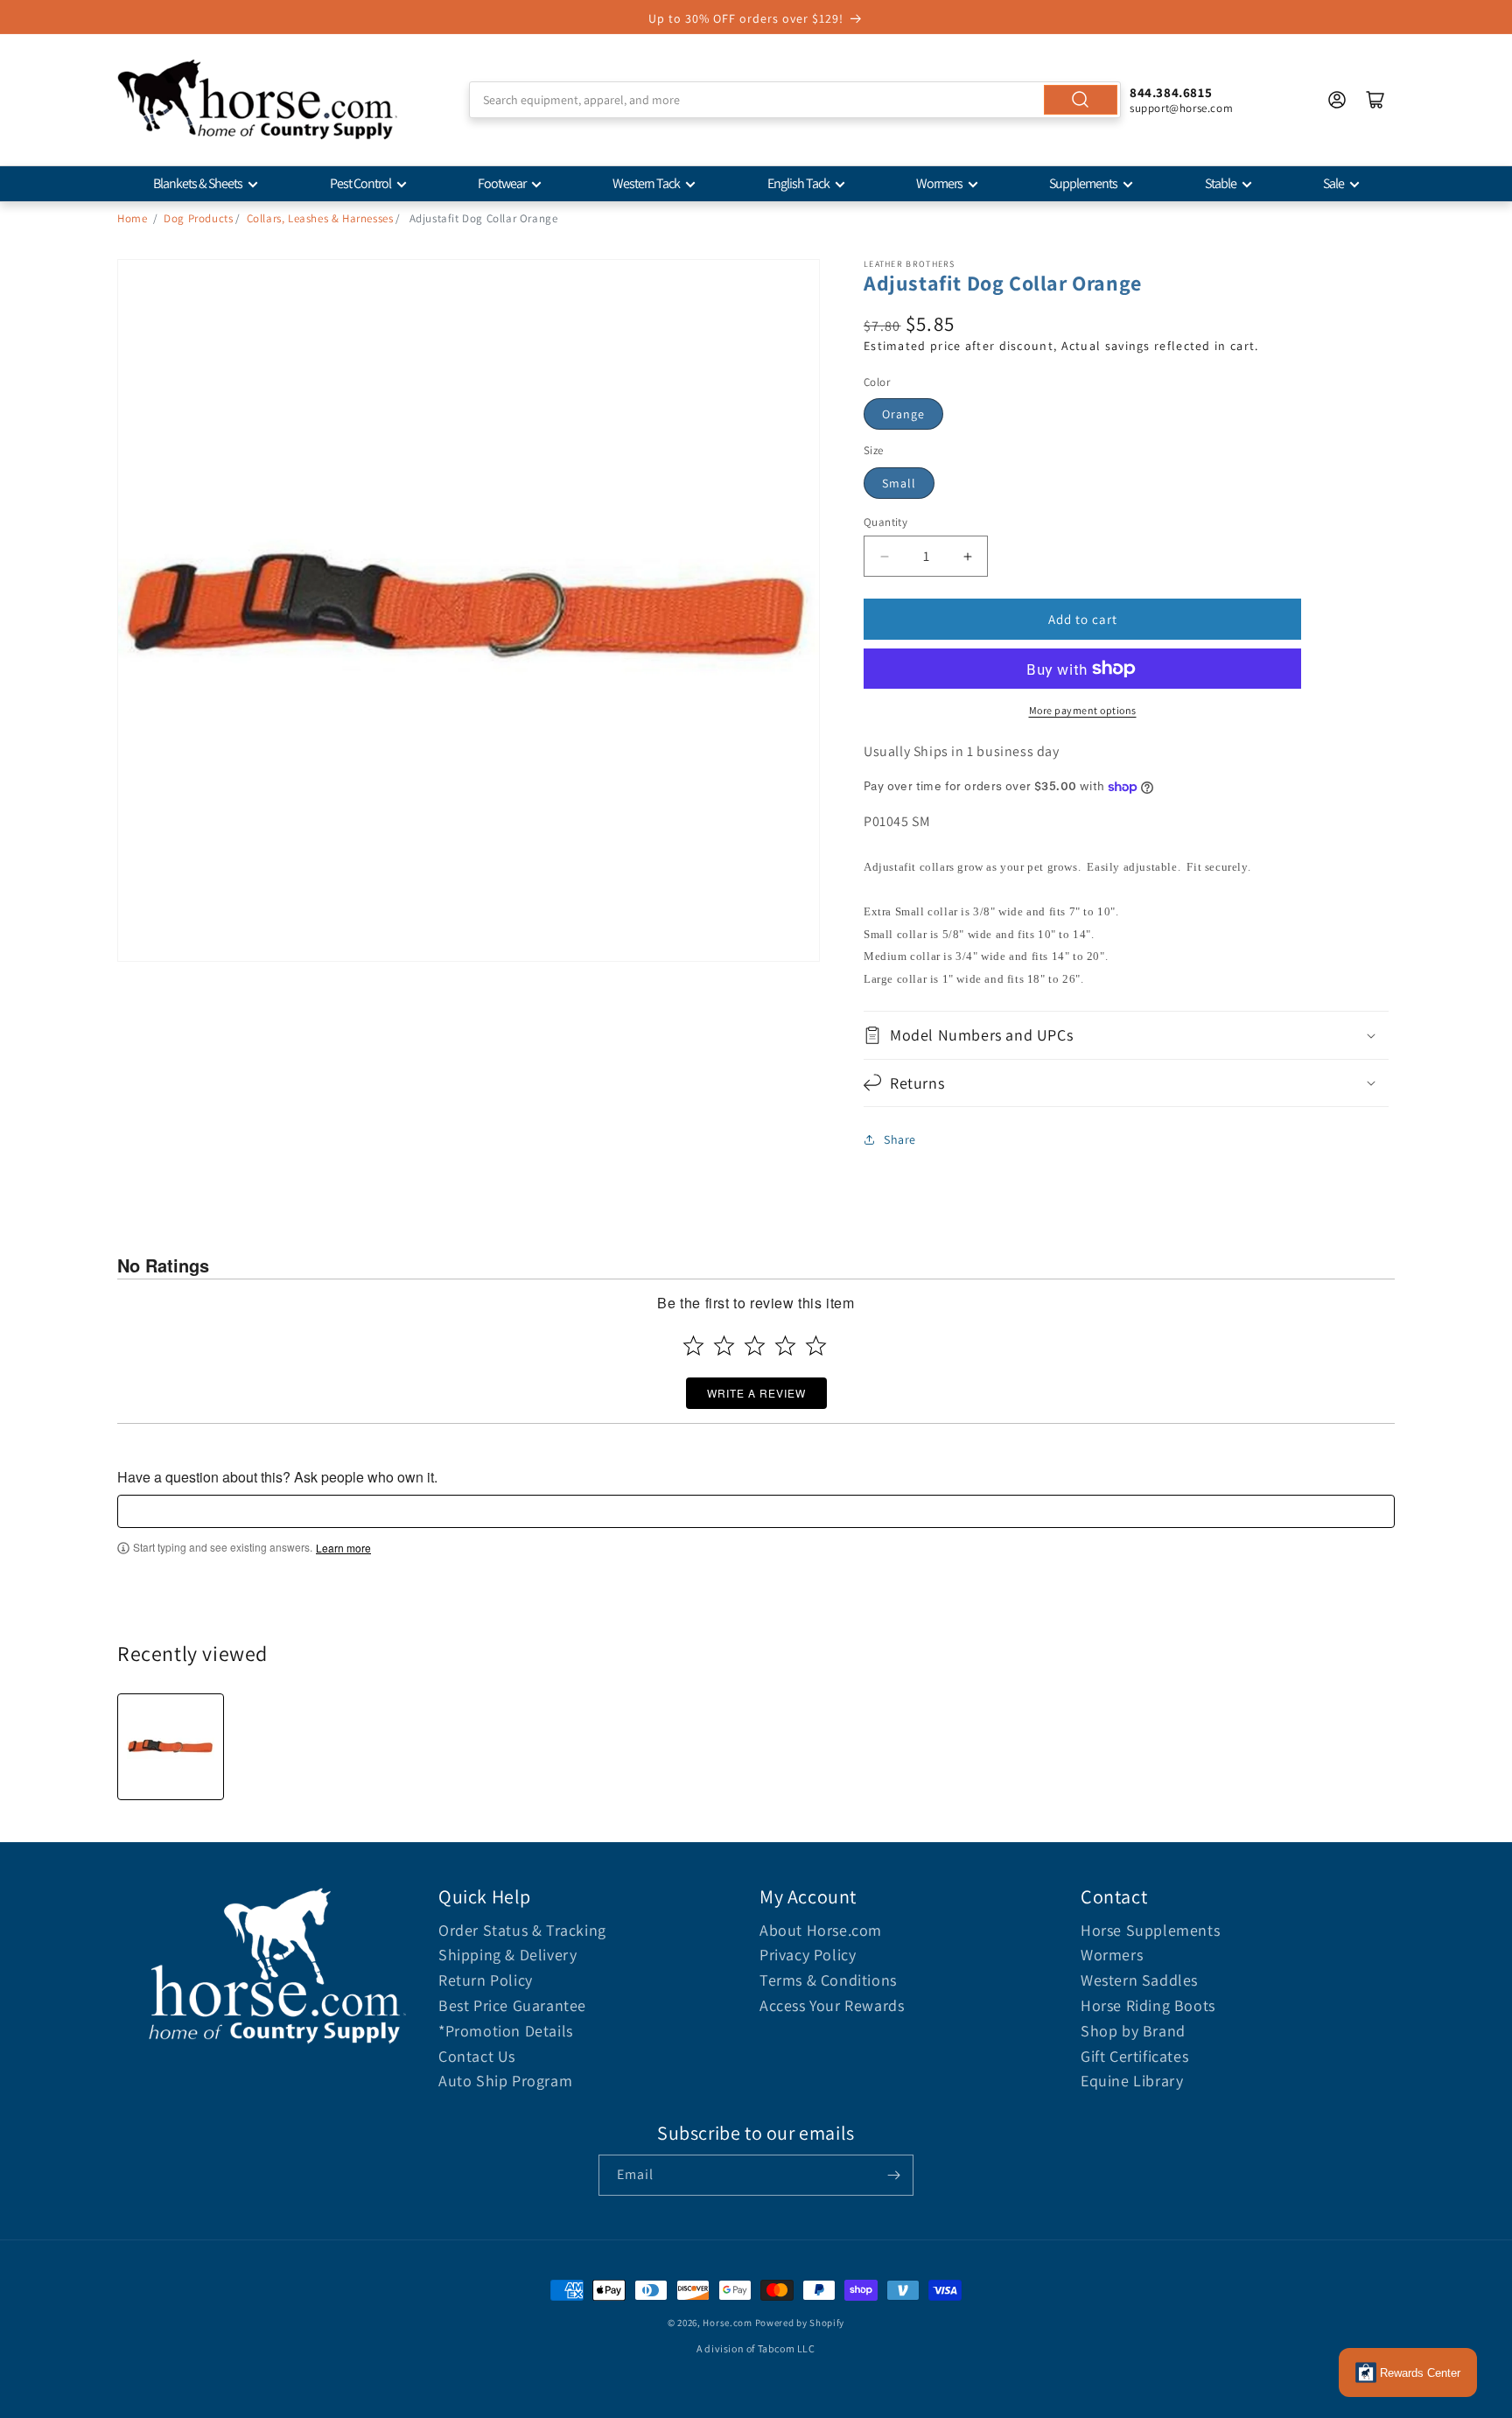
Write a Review (756, 1393)
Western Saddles (1139, 1980)
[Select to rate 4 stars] (785, 1346)
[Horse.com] (257, 100)
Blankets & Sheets (198, 183)
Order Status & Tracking (522, 1930)
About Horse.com (821, 1930)
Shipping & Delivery (507, 1955)
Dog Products (198, 218)
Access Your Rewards (832, 2005)
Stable (1221, 183)
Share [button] (900, 1139)
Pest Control (360, 183)
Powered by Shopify (800, 2323)
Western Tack (646, 183)
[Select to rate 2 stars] (724, 1346)
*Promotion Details (506, 2031)
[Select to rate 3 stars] (755, 1346)
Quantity (885, 522)
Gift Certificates (1134, 2056)
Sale (1333, 183)
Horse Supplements (1150, 1930)
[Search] (1081, 100)
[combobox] (795, 100)
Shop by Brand (1133, 2031)
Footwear (502, 183)
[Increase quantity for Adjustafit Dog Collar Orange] (967, 556)
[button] (1126, 1035)
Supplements (1083, 183)
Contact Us (477, 2056)
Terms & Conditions (828, 1980)
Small (899, 483)
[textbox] (756, 1511)
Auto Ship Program (505, 2081)
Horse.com (727, 2323)
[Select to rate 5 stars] (816, 1346)
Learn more (343, 1548)
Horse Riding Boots (1148, 2005)
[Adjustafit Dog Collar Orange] (171, 1747)
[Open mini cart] (1375, 100)
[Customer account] (1337, 100)
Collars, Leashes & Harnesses (320, 218)
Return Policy (486, 1980)
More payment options (1083, 710)
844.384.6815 (1171, 92)
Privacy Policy (808, 1955)
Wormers (939, 183)
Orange (903, 414)
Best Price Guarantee (512, 2005)
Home (132, 218)
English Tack (798, 183)
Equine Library (1132, 2081)
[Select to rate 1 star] (693, 1346)
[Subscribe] (893, 2175)
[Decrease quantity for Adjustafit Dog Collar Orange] (884, 556)
